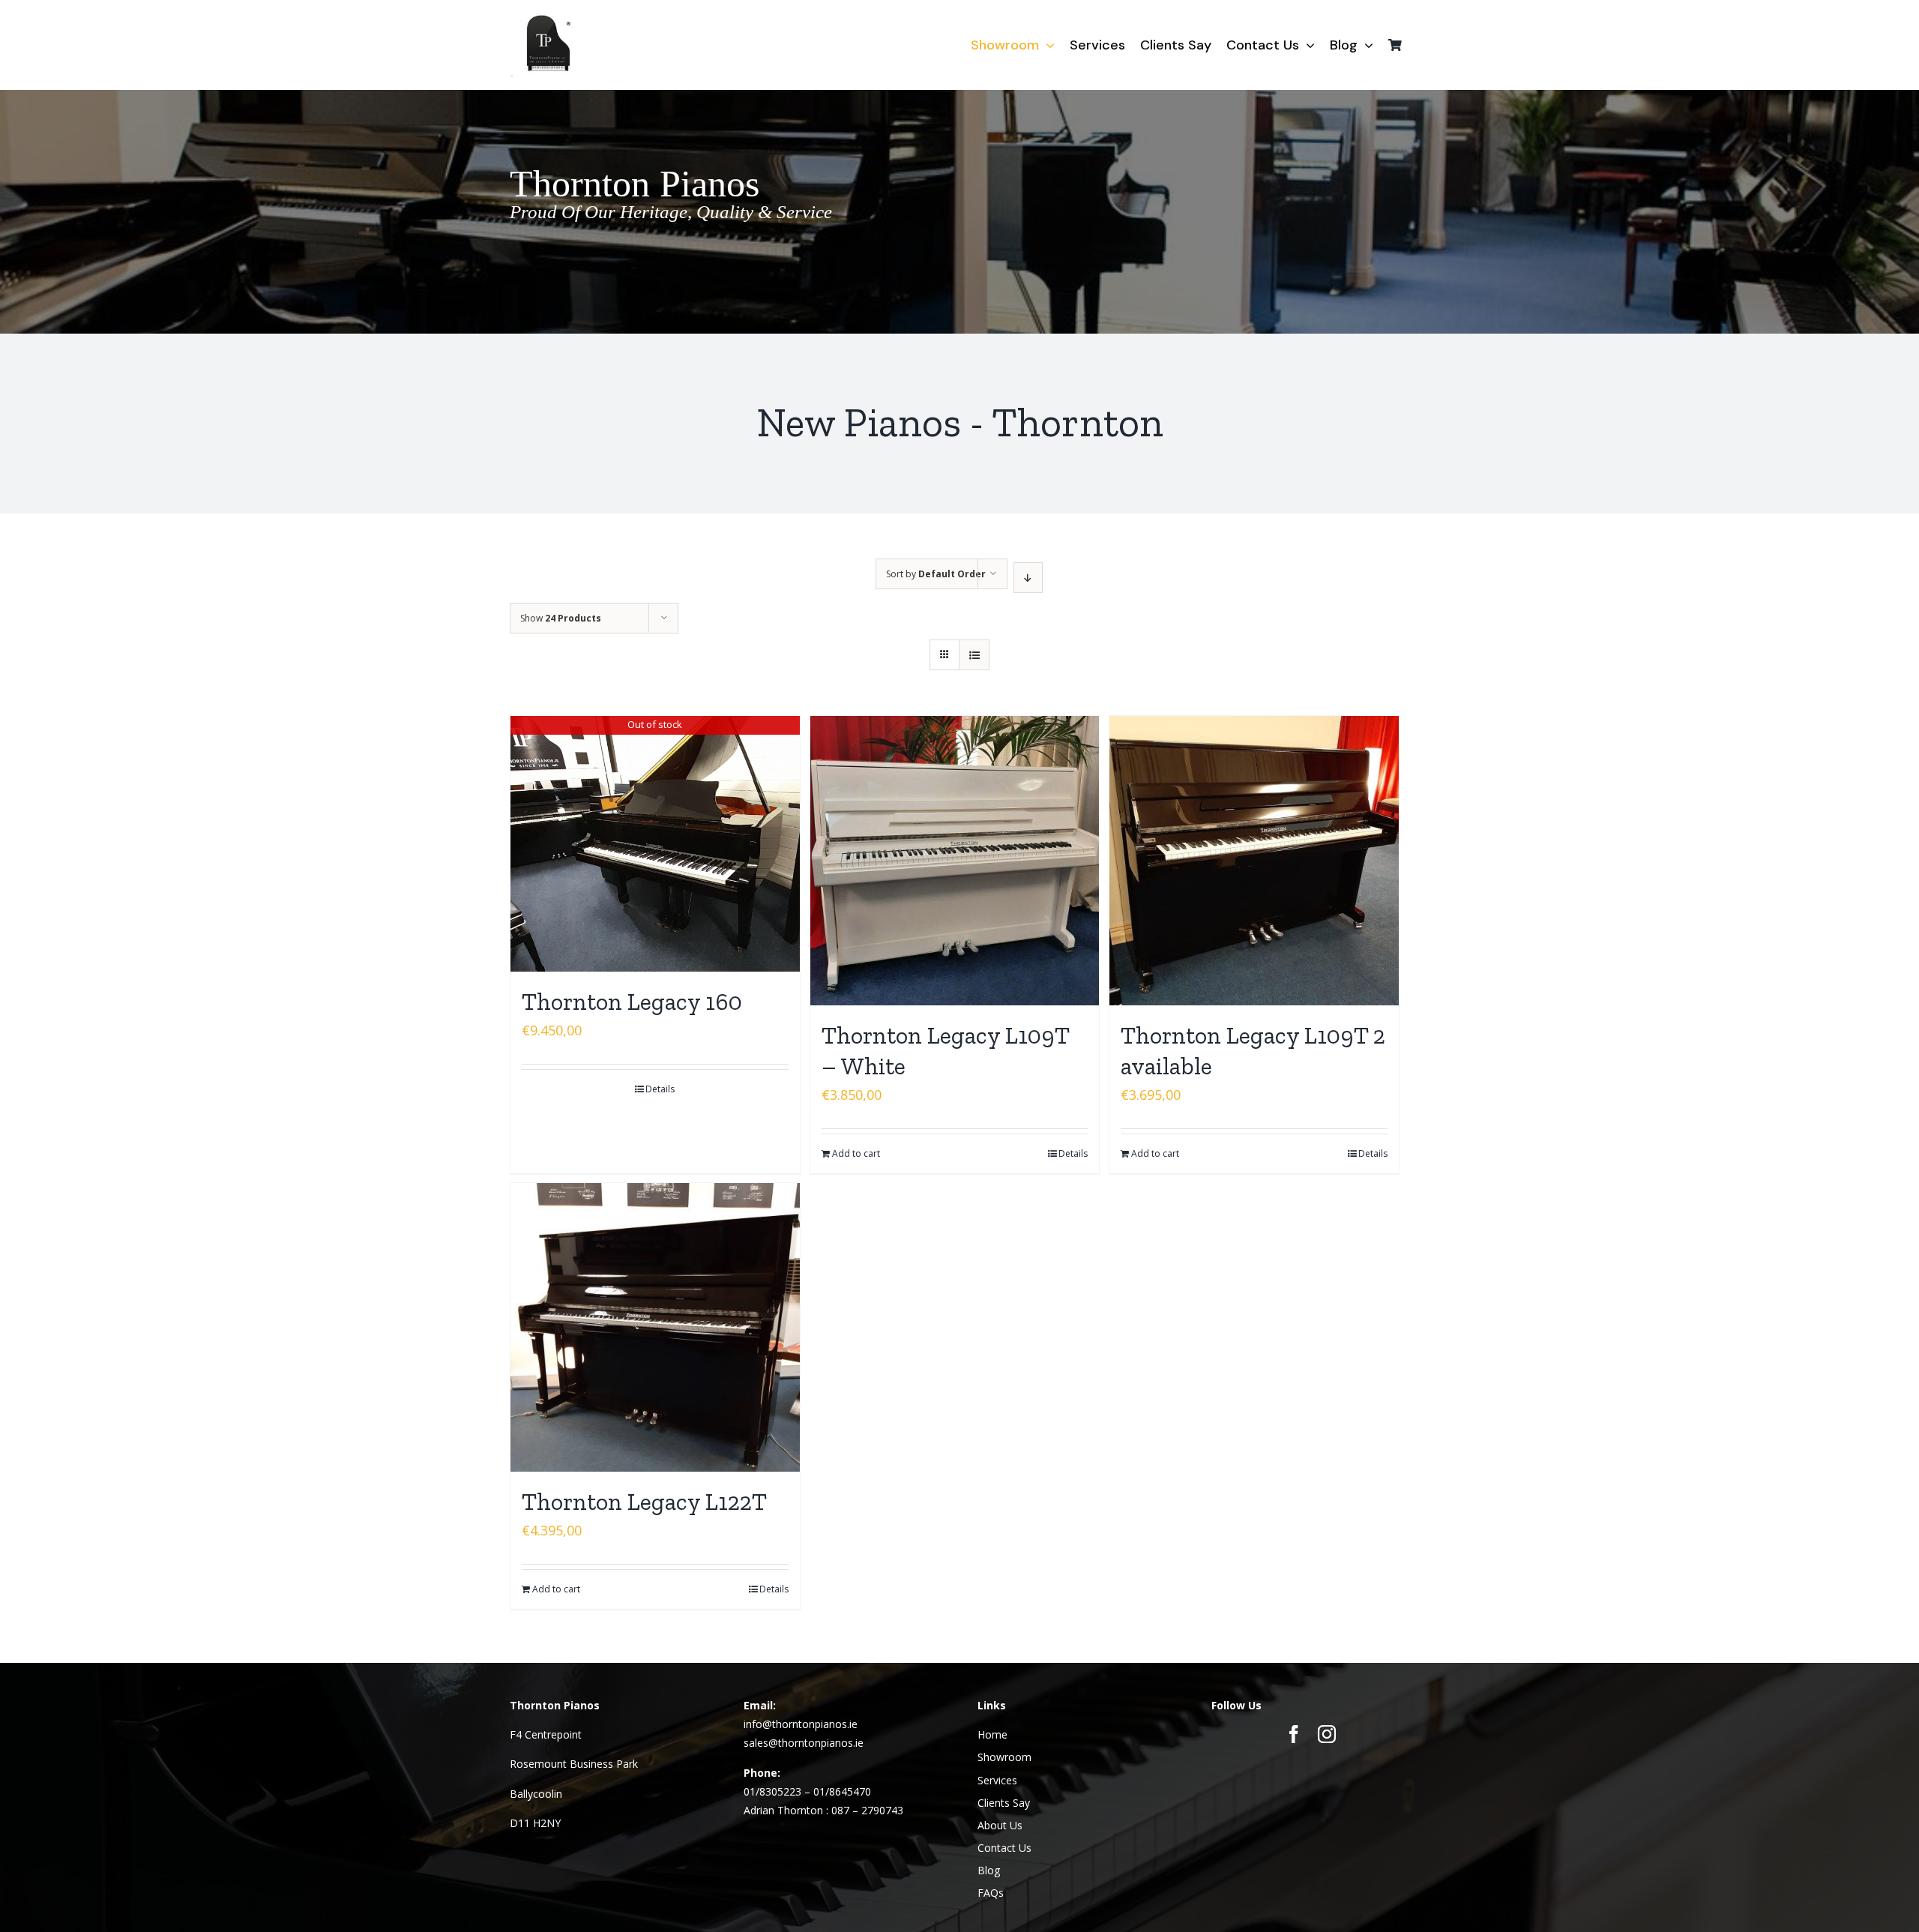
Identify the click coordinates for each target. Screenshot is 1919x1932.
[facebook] (1294, 1734)
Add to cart (856, 1153)
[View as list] (974, 655)
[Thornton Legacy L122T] (655, 1328)
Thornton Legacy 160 (632, 1002)
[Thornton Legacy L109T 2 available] (1254, 861)
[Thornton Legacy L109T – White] (955, 861)
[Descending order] (1028, 578)
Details (660, 1089)
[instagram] (1327, 1734)
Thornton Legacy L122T (644, 1502)
